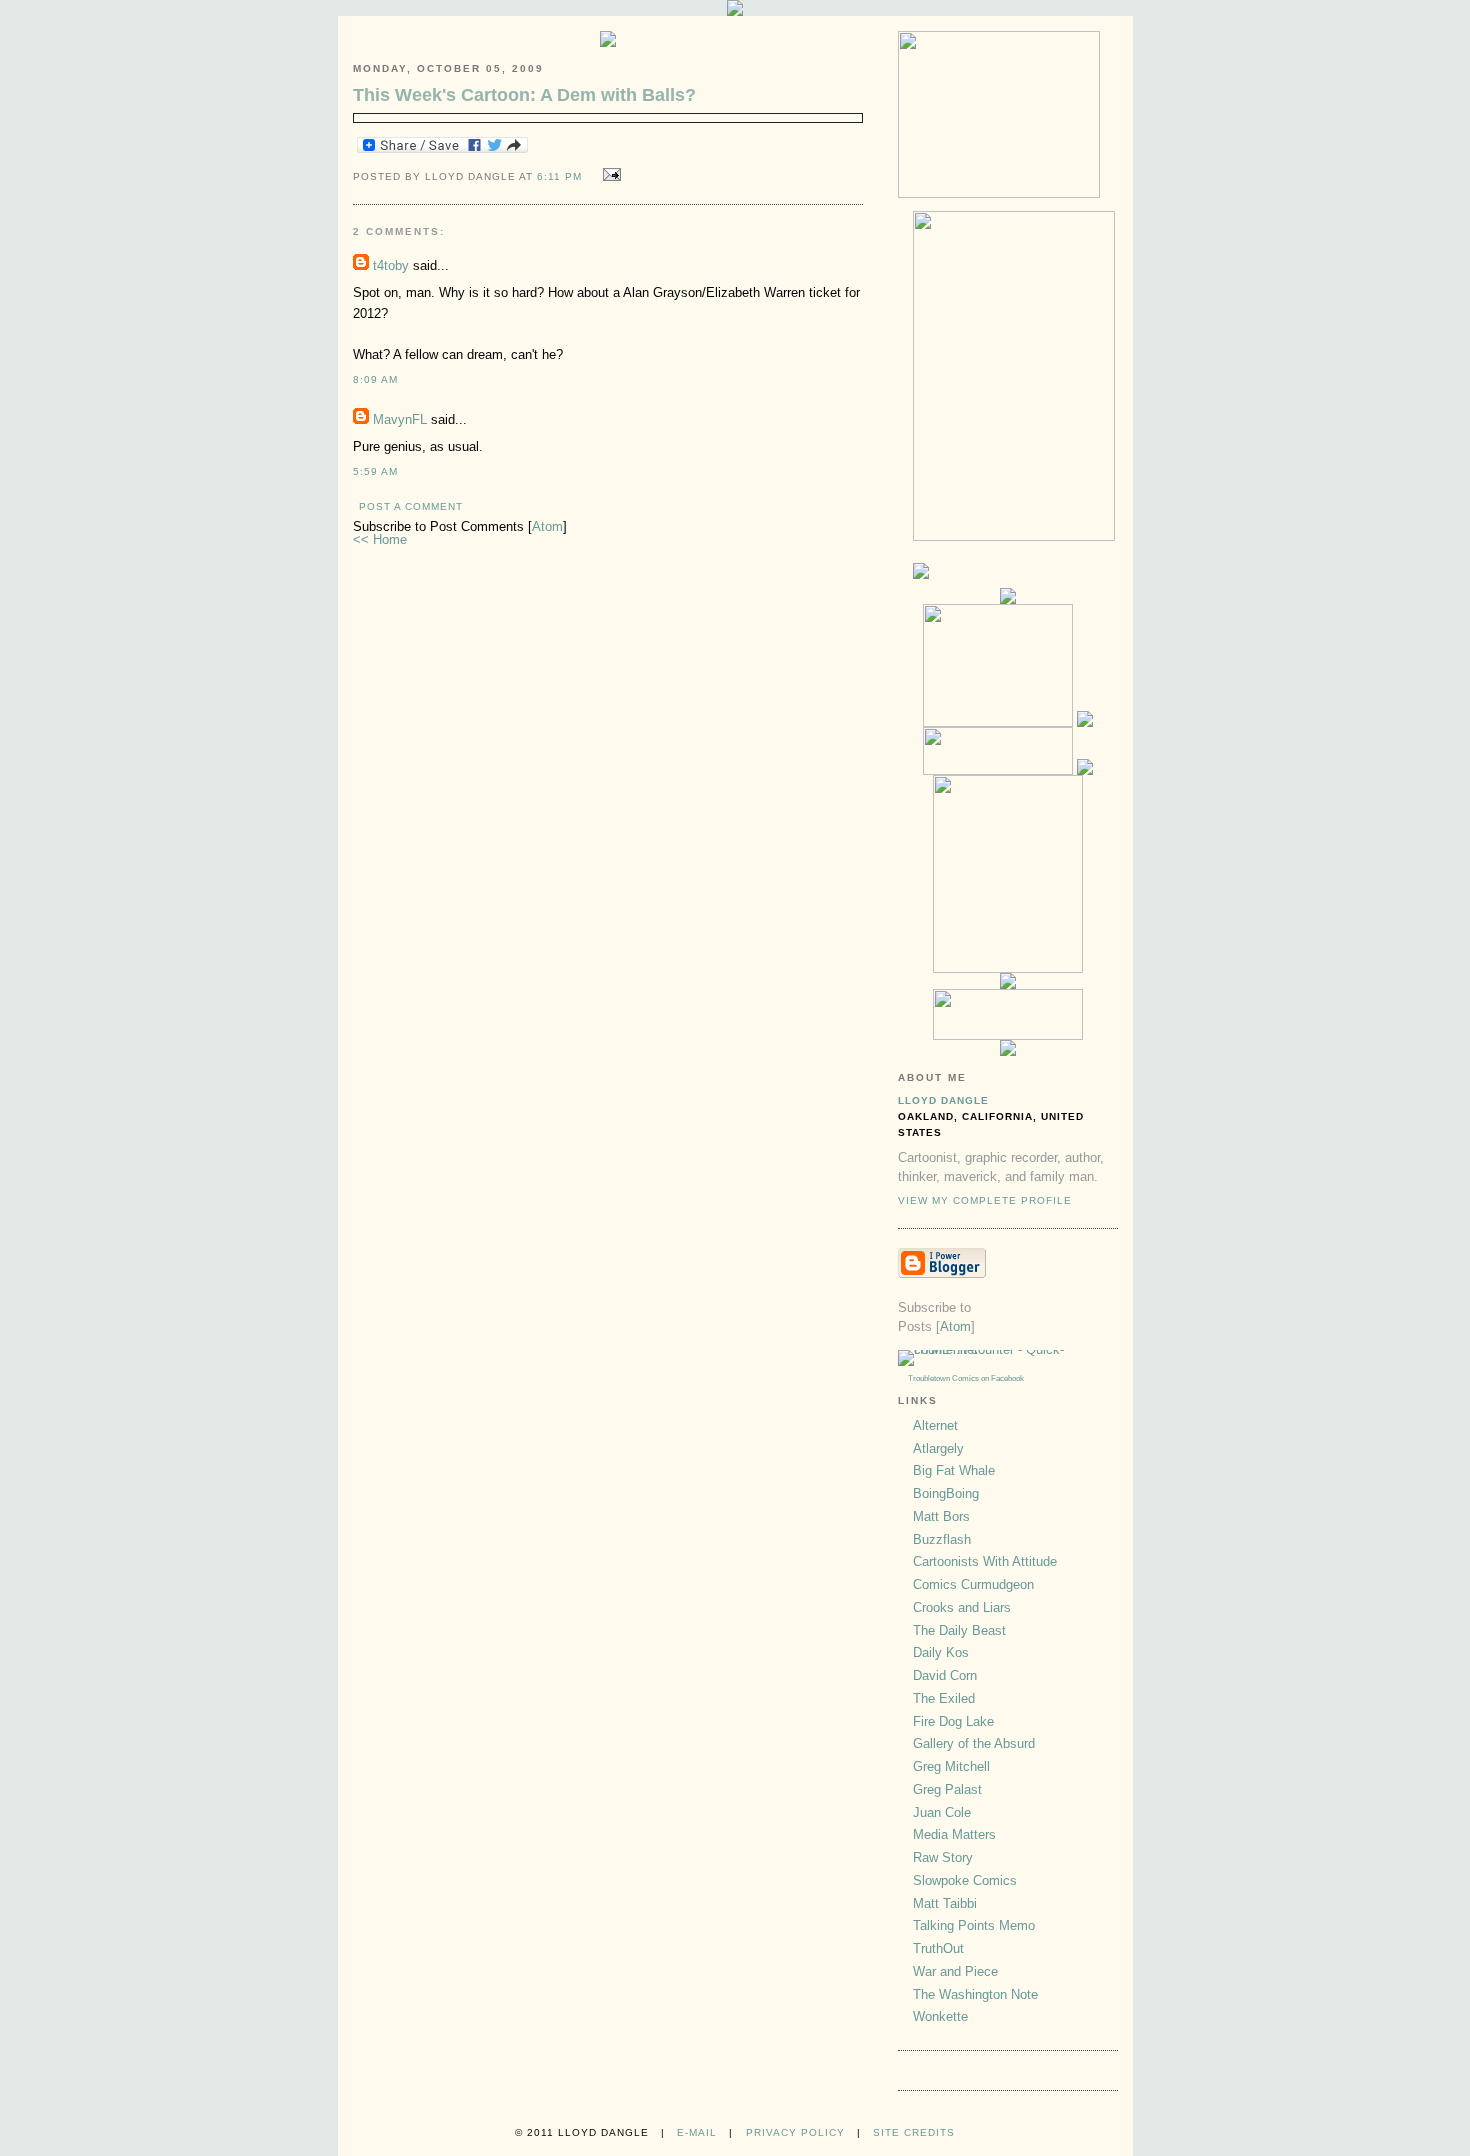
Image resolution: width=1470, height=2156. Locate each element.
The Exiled (944, 1698)
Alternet (935, 1425)
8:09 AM (375, 379)
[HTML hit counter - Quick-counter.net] (1008, 1349)
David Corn (945, 1675)
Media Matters (954, 1834)
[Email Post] (608, 175)
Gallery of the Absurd (974, 1743)
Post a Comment (411, 506)
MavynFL (400, 419)
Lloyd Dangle (943, 1100)
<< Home (380, 539)
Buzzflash (942, 1539)
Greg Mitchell (951, 1766)
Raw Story (943, 1857)
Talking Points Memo (974, 1925)
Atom (547, 526)
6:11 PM (561, 176)
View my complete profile (985, 1200)
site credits (914, 2132)
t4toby (391, 265)
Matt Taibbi (945, 1903)
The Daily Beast (959, 1630)
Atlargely (938, 1448)
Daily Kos (941, 1652)
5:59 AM (375, 471)
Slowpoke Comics (965, 1880)
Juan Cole (942, 1812)
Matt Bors (941, 1516)
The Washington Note (975, 1994)
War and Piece (955, 1971)
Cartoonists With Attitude (985, 1561)
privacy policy (795, 2132)
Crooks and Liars (962, 1607)
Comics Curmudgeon (973, 1584)
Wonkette (940, 2016)
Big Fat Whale (954, 1470)
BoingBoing (946, 1493)
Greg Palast (947, 1789)
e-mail (697, 2132)
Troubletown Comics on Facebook (966, 1378)
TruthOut (938, 1948)
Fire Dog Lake (953, 1721)
